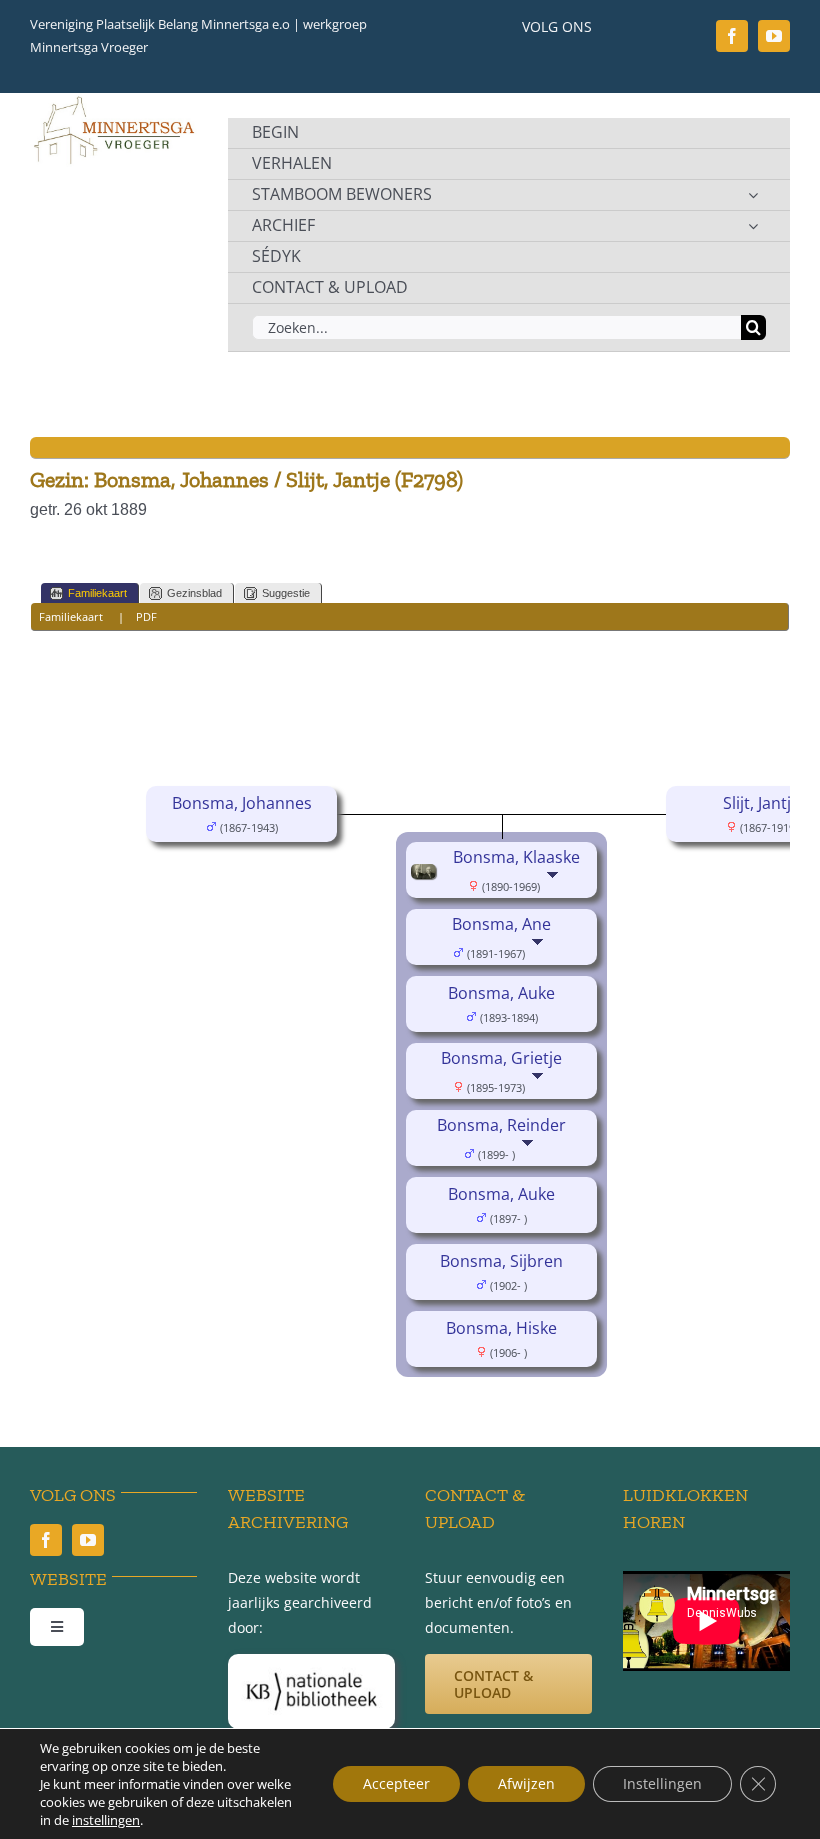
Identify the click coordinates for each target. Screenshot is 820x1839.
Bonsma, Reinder (501, 1125)
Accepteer (396, 1783)
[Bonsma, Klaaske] (426, 878)
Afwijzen (526, 1783)
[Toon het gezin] (554, 885)
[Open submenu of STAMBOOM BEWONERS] (753, 195)
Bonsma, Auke (501, 993)
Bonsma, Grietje (501, 1058)
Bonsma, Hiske (501, 1328)
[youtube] (774, 36)
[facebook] (732, 36)
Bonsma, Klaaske (516, 857)
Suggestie (286, 593)
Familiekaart (97, 593)
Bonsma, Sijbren (501, 1261)
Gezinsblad (194, 593)
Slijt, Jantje (761, 803)
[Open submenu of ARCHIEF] (753, 226)
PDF (146, 616)
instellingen (106, 1820)
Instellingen (662, 1783)
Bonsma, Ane (501, 924)
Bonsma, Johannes (242, 803)
